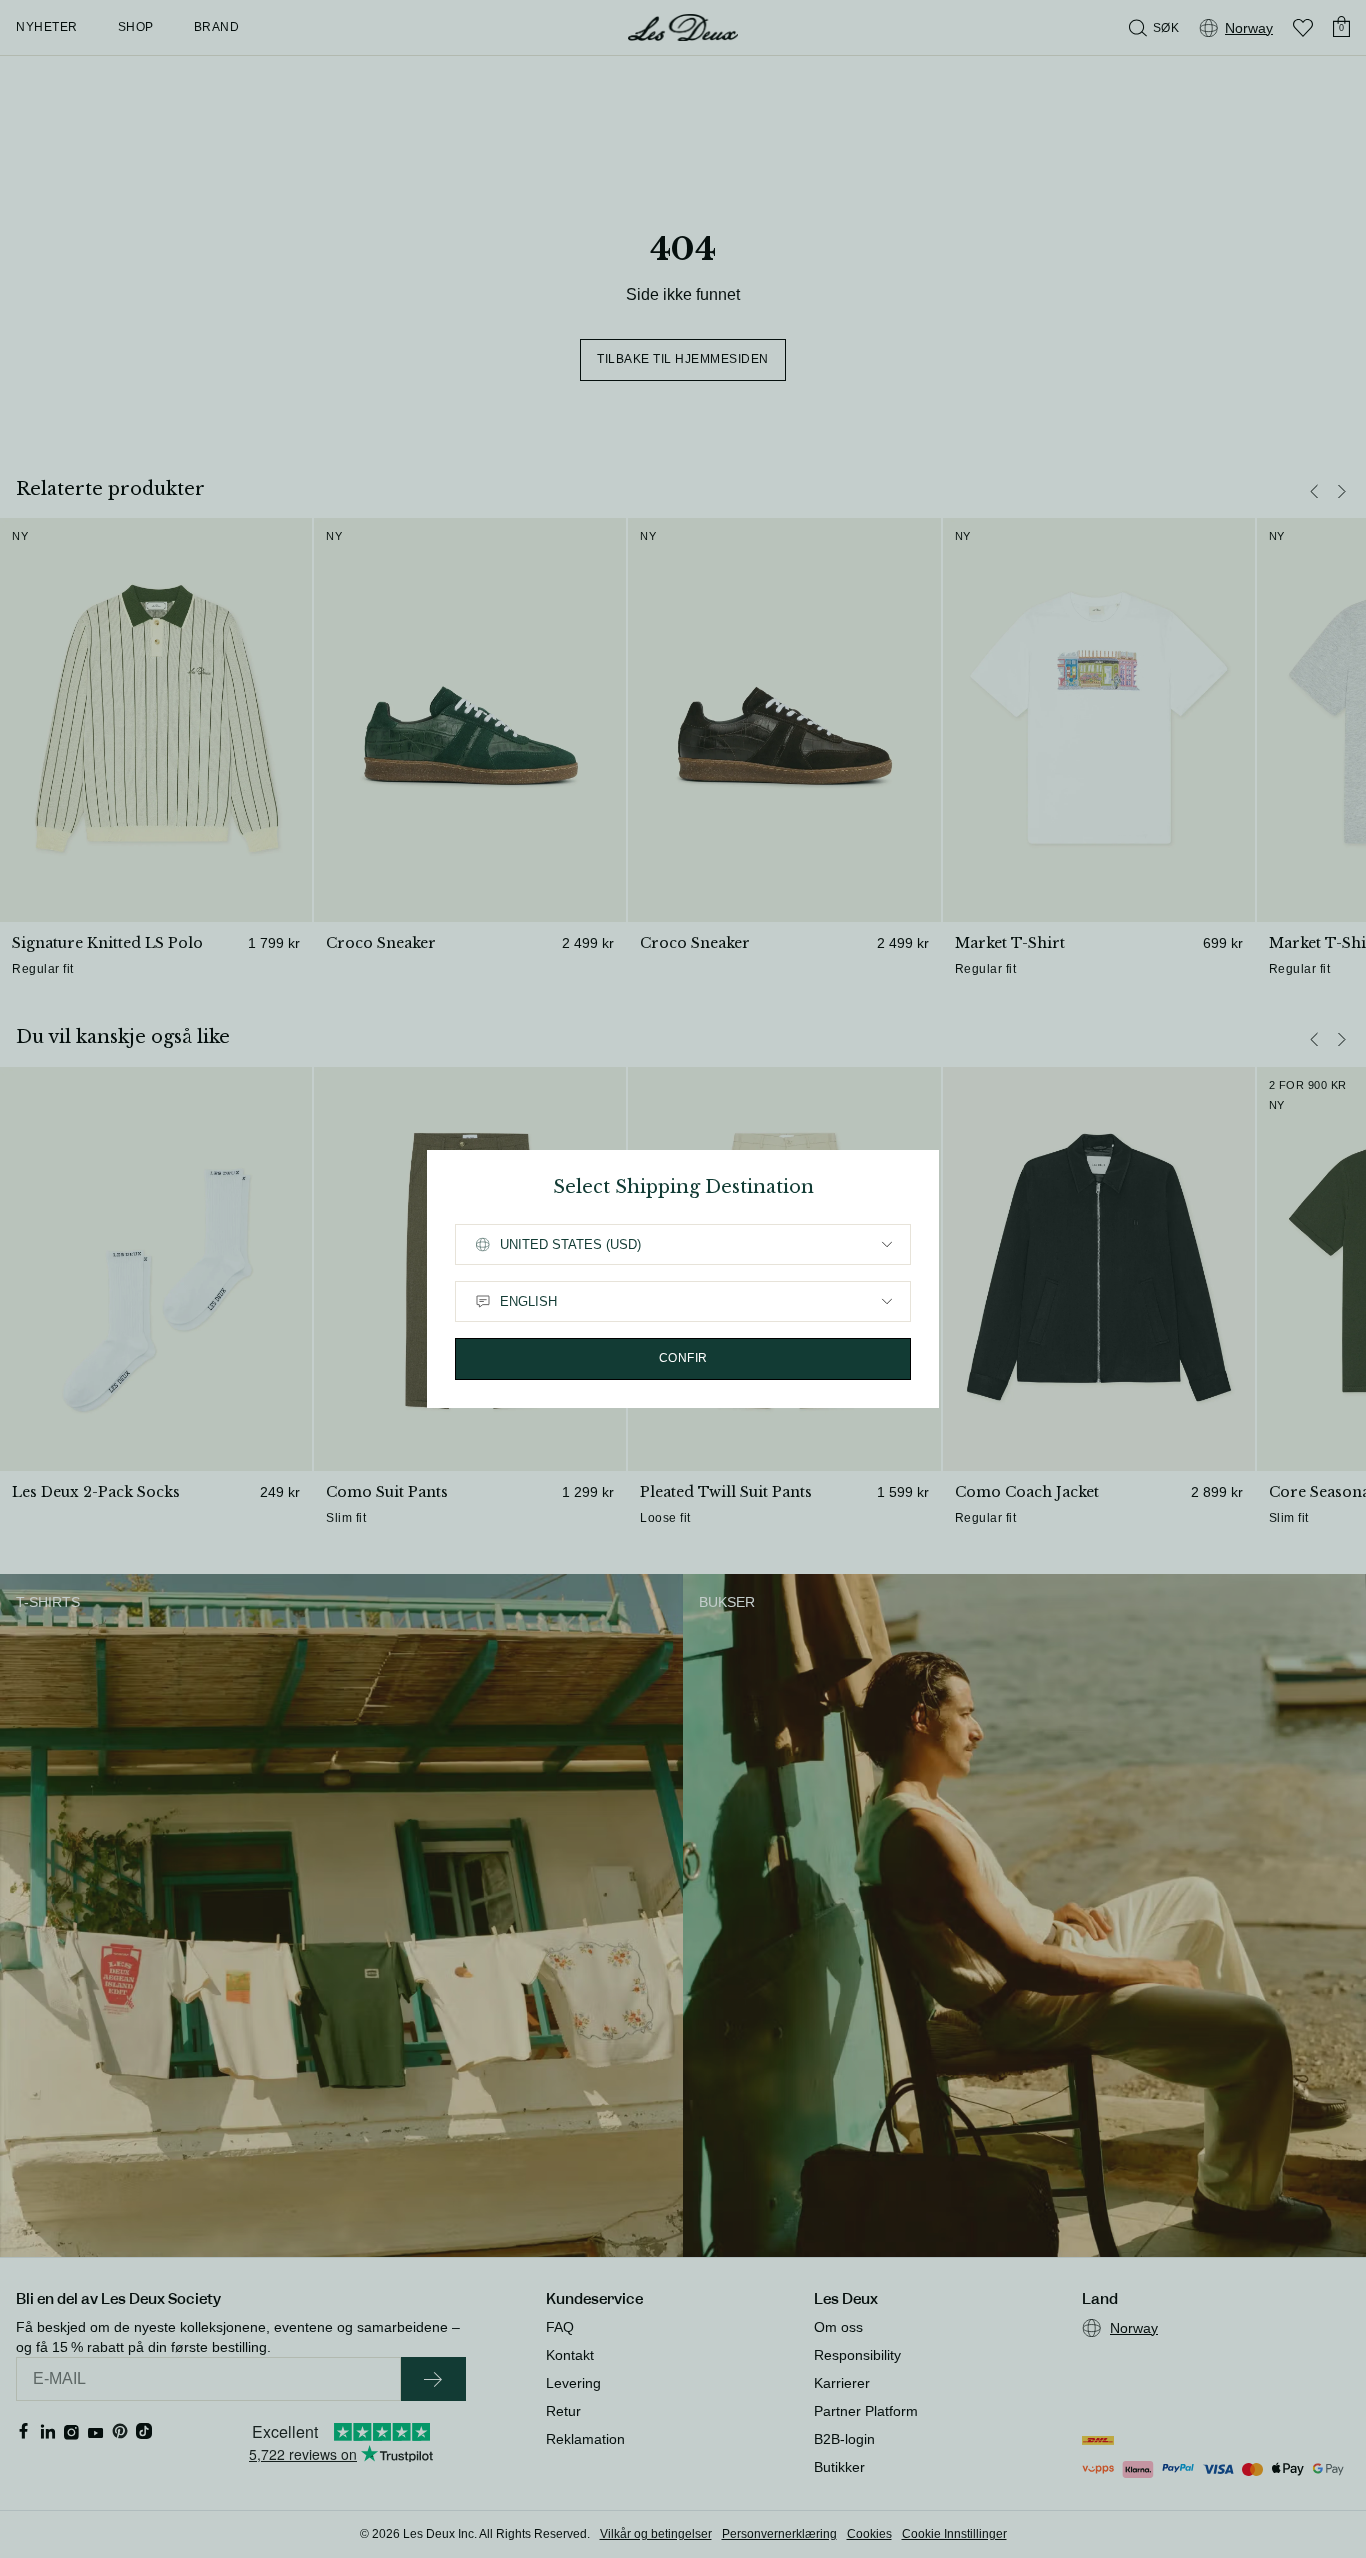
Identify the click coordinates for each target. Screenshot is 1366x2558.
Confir (683, 1358)
